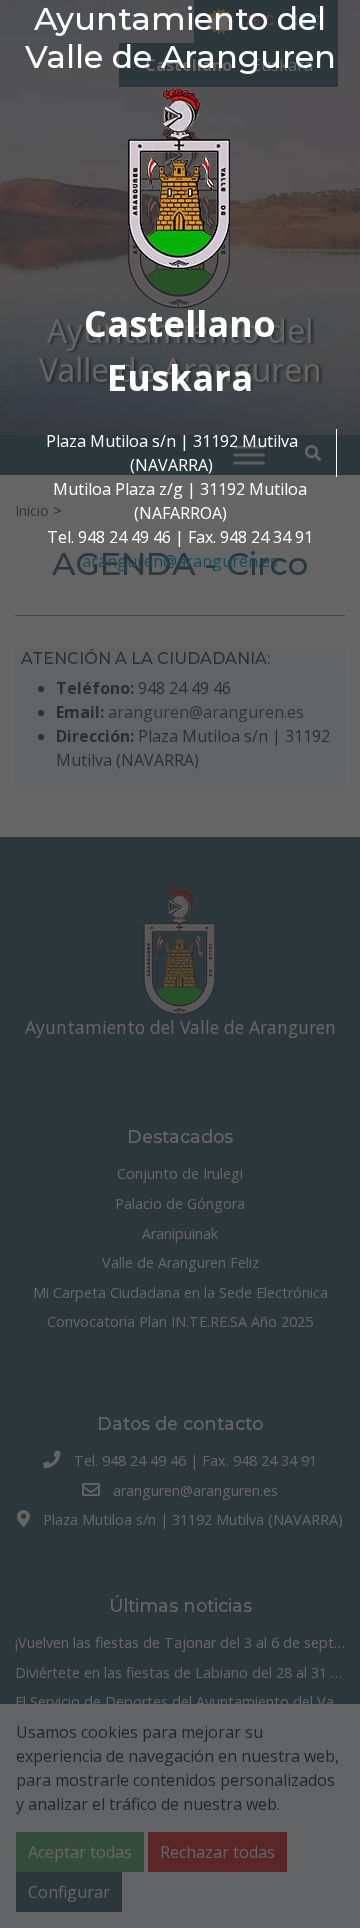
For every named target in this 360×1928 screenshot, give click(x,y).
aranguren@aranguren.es (180, 561)
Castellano (180, 323)
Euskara (180, 377)
